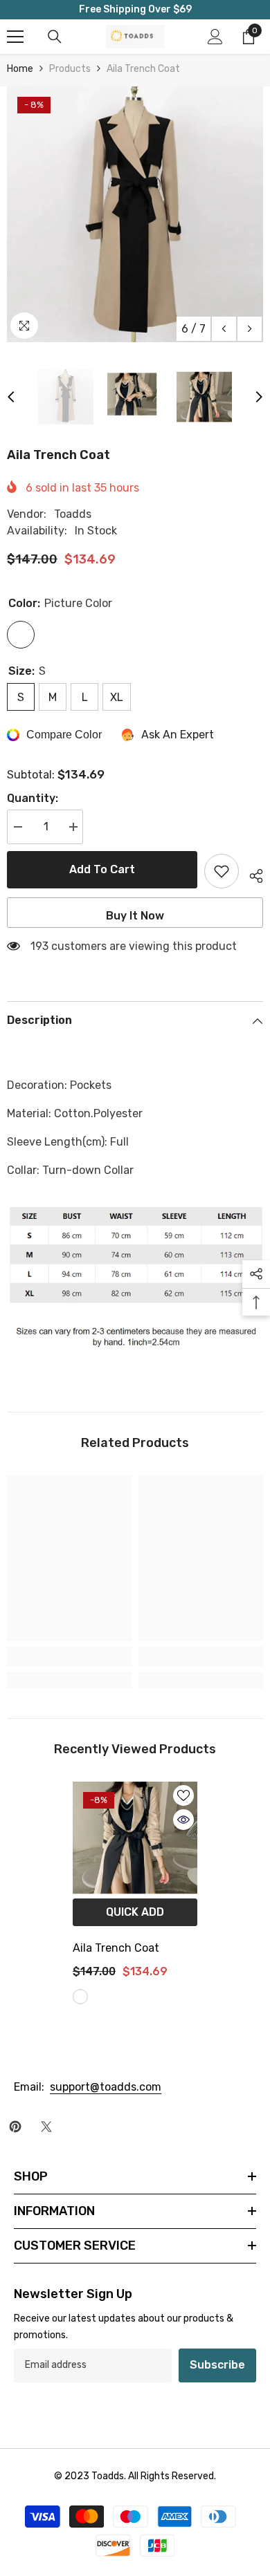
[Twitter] (46, 2127)
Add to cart (99, 869)
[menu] (15, 37)
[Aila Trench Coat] (135, 1838)
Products (70, 69)
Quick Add (135, 1912)
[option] (135, 214)
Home (20, 69)
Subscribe (217, 2365)
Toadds (73, 514)
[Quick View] (183, 1820)
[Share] (251, 874)
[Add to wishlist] (222, 871)
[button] (224, 329)
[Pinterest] (15, 2127)
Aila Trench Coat (116, 1948)
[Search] (55, 37)
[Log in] (215, 37)
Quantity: (33, 798)
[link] (69, 1656)
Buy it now (135, 916)
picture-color (80, 1997)
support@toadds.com (106, 2087)
